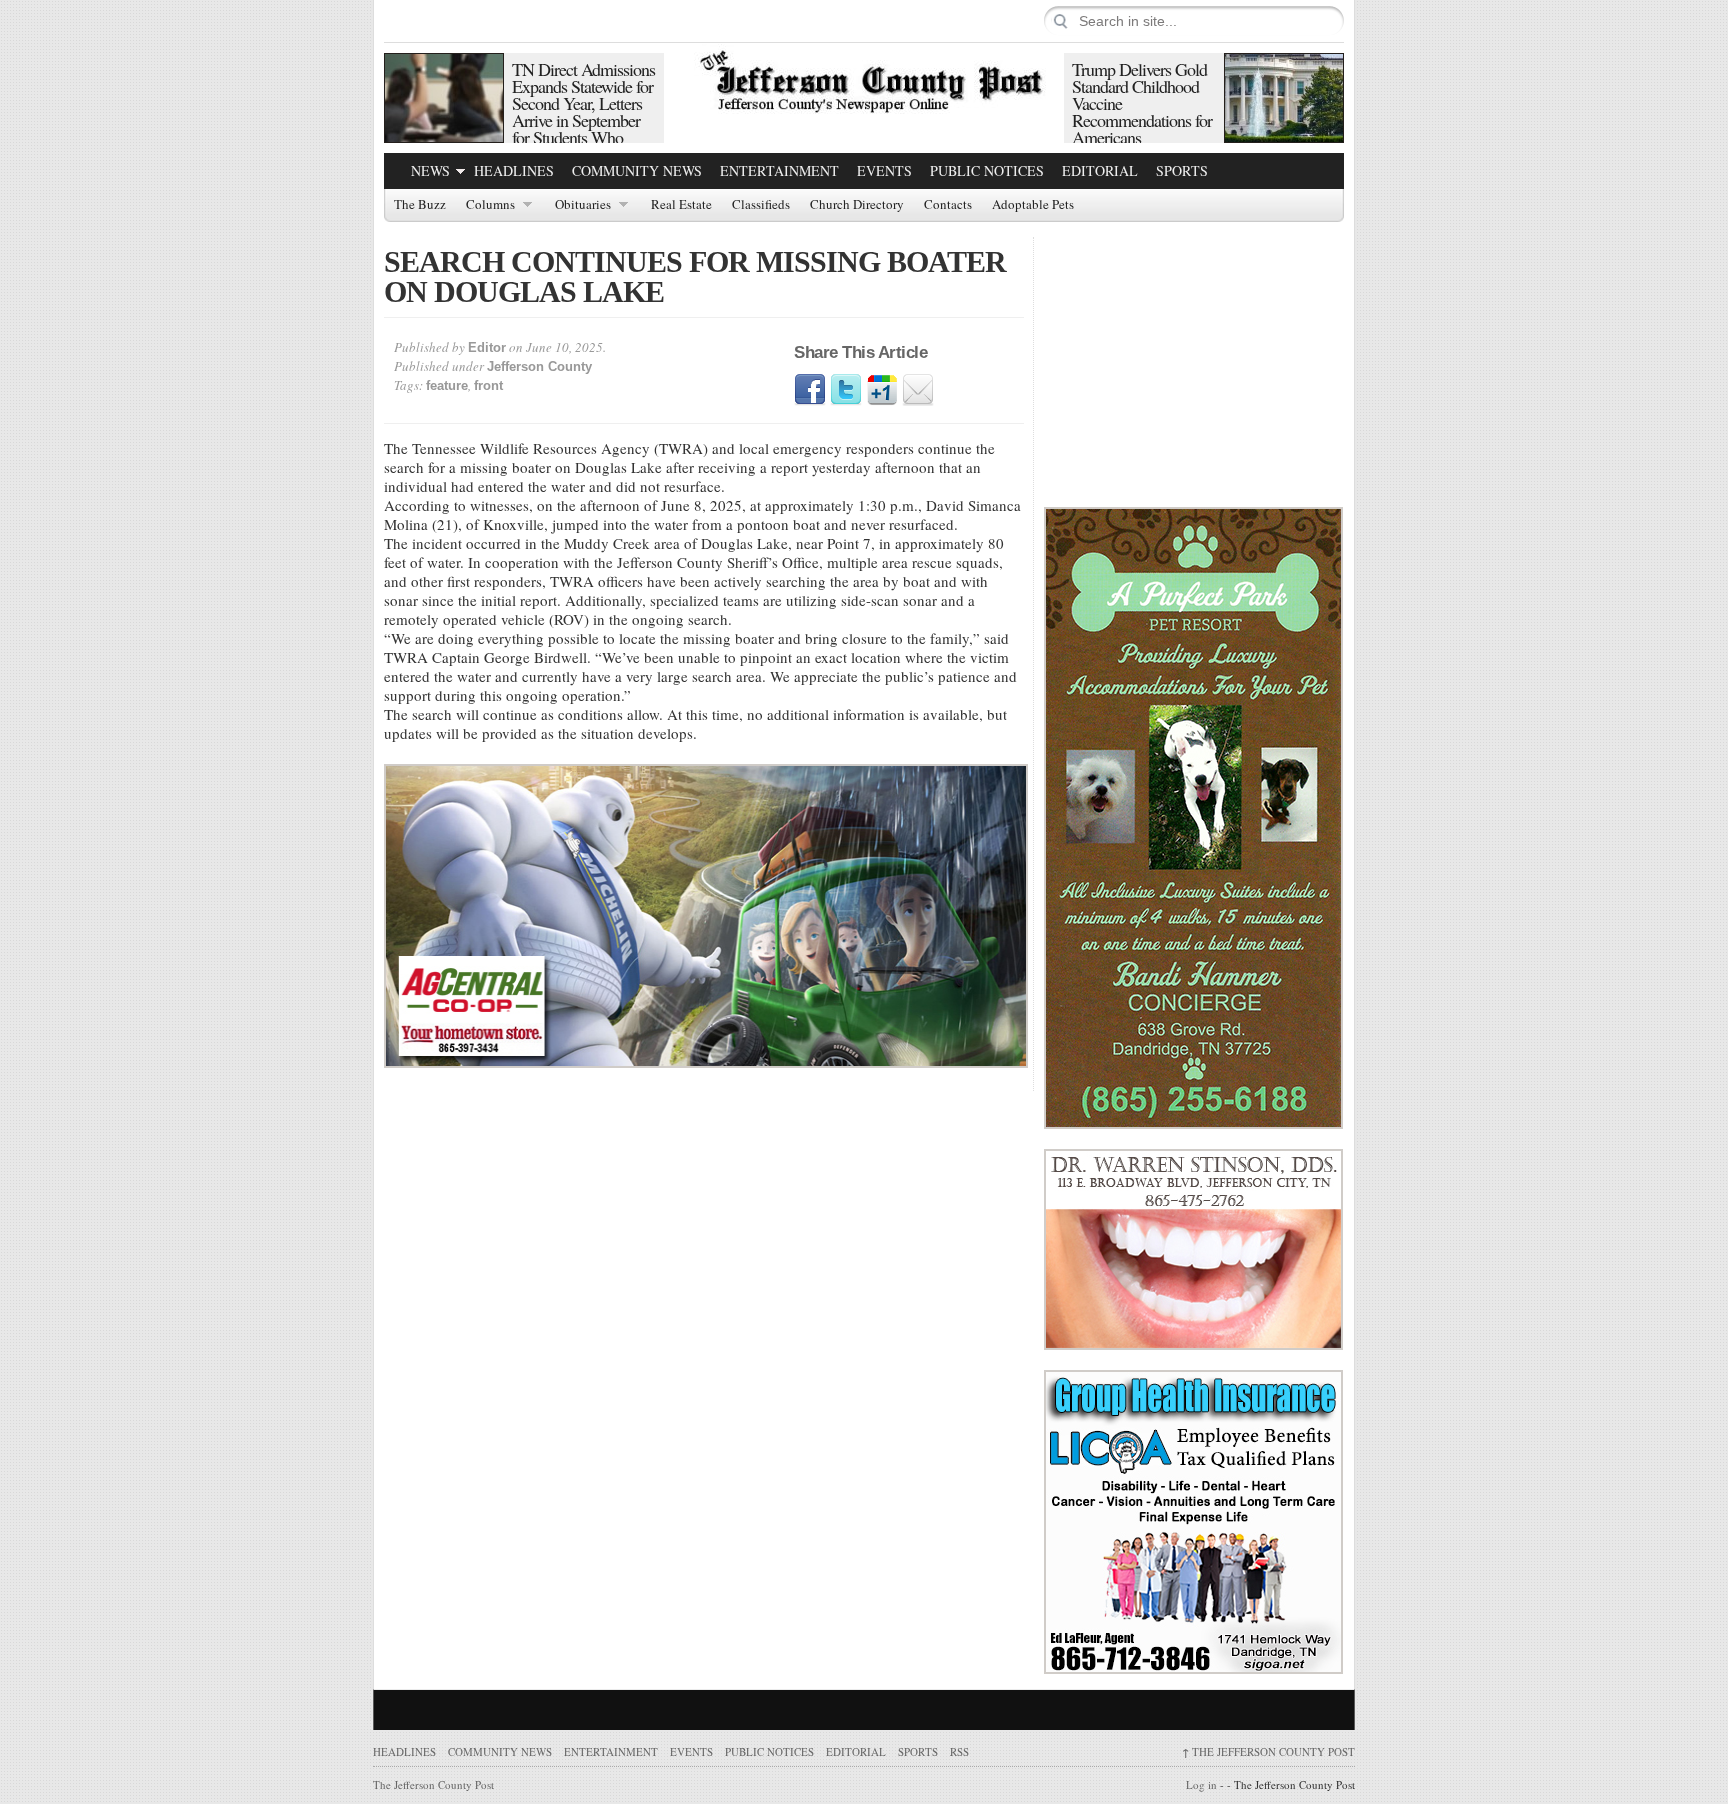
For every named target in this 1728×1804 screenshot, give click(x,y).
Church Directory (857, 205)
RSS (959, 1751)
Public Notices (987, 170)
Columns (490, 205)
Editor (487, 347)
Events (884, 170)
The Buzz (420, 205)
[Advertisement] (1194, 362)
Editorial (1100, 170)
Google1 (882, 390)
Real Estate (681, 205)
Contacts (948, 205)
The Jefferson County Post (1268, 1751)
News (430, 170)
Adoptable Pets (1033, 205)
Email (918, 390)
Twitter (846, 390)
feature (447, 385)
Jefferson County (539, 366)
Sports (1182, 170)
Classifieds (761, 205)
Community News (637, 170)
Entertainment (779, 170)
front (488, 385)
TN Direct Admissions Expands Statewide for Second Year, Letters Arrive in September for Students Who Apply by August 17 (583, 111)
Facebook (810, 390)
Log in (1201, 1784)
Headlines (514, 170)
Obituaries (583, 205)
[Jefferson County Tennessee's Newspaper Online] (864, 79)
